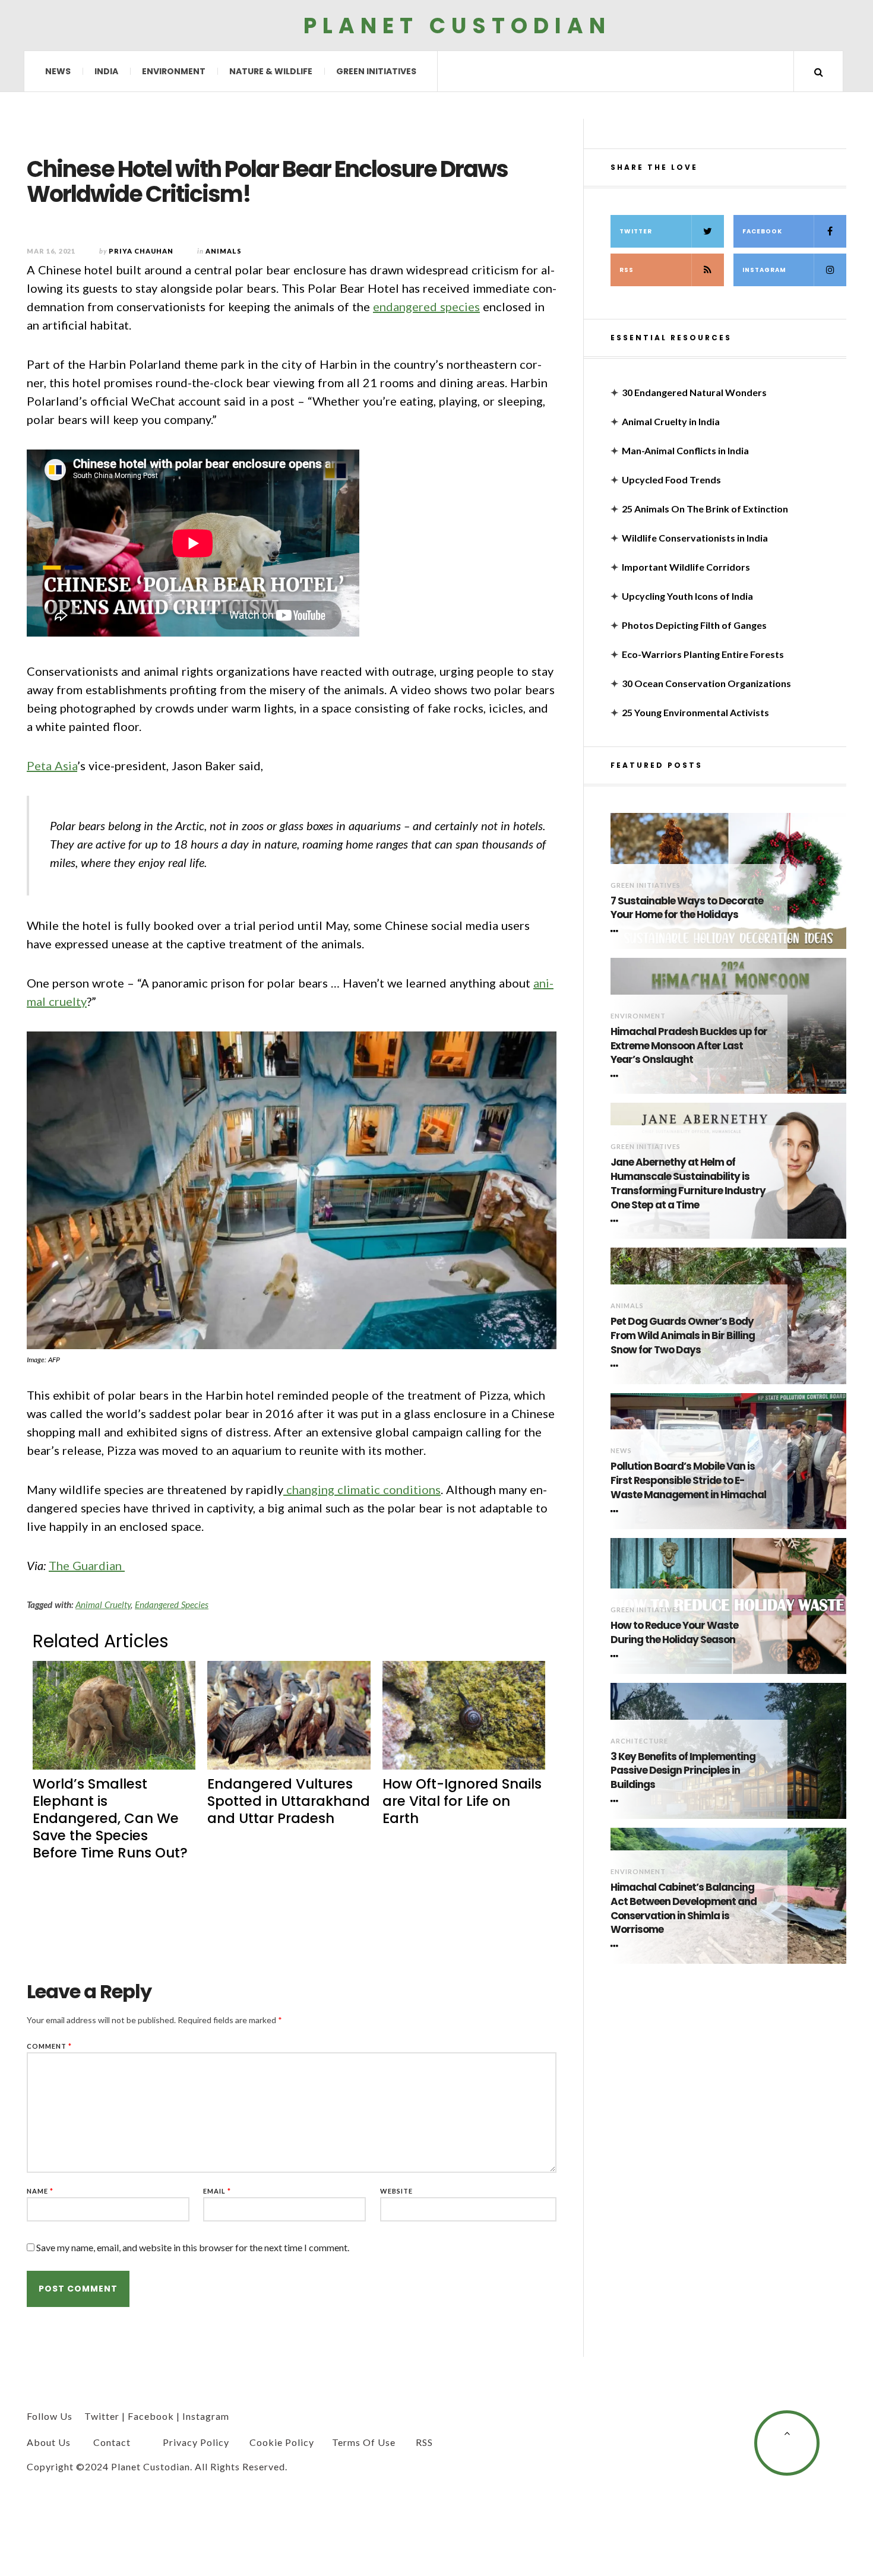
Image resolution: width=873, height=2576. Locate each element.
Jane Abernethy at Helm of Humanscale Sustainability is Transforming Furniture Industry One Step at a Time (688, 1183)
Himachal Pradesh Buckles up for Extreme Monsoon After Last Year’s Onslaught (689, 1046)
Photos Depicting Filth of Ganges (694, 625)
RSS (627, 270)
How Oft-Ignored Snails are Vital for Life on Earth (462, 1801)
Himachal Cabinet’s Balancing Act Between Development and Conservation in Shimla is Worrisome (684, 1909)
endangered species (426, 306)
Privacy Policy (196, 2442)
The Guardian (87, 1565)
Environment (174, 71)
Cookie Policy (282, 2442)
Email (217, 2191)
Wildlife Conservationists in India (695, 538)
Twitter (636, 231)
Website (396, 2191)
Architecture (639, 1741)
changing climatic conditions (362, 1489)
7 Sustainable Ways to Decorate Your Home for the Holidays (687, 908)
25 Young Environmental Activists (695, 712)
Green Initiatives (376, 71)
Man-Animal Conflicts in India (685, 450)
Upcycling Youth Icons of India (687, 596)
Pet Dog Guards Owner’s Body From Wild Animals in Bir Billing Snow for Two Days (683, 1336)
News (58, 71)
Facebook (762, 231)
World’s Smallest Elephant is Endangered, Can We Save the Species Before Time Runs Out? (110, 1818)
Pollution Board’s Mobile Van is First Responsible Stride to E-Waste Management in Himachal (688, 1481)
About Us (49, 2442)
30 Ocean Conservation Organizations (706, 683)
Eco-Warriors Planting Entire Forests (703, 654)
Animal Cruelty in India (671, 421)
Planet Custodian (457, 25)
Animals (627, 1306)
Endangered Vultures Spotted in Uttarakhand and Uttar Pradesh (289, 1801)
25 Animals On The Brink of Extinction (705, 509)
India (106, 71)
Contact (112, 2442)
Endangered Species (172, 1605)
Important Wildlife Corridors (686, 567)
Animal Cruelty (103, 1605)
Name (40, 2191)
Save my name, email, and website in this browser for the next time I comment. (193, 2247)
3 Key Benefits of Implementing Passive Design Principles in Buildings (683, 1771)
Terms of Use (364, 2442)
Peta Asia (52, 765)
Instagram (764, 270)
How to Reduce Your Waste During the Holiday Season (674, 1633)
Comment (49, 2046)
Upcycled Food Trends (671, 480)
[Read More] (616, 931)
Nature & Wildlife (271, 71)
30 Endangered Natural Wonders (694, 392)
